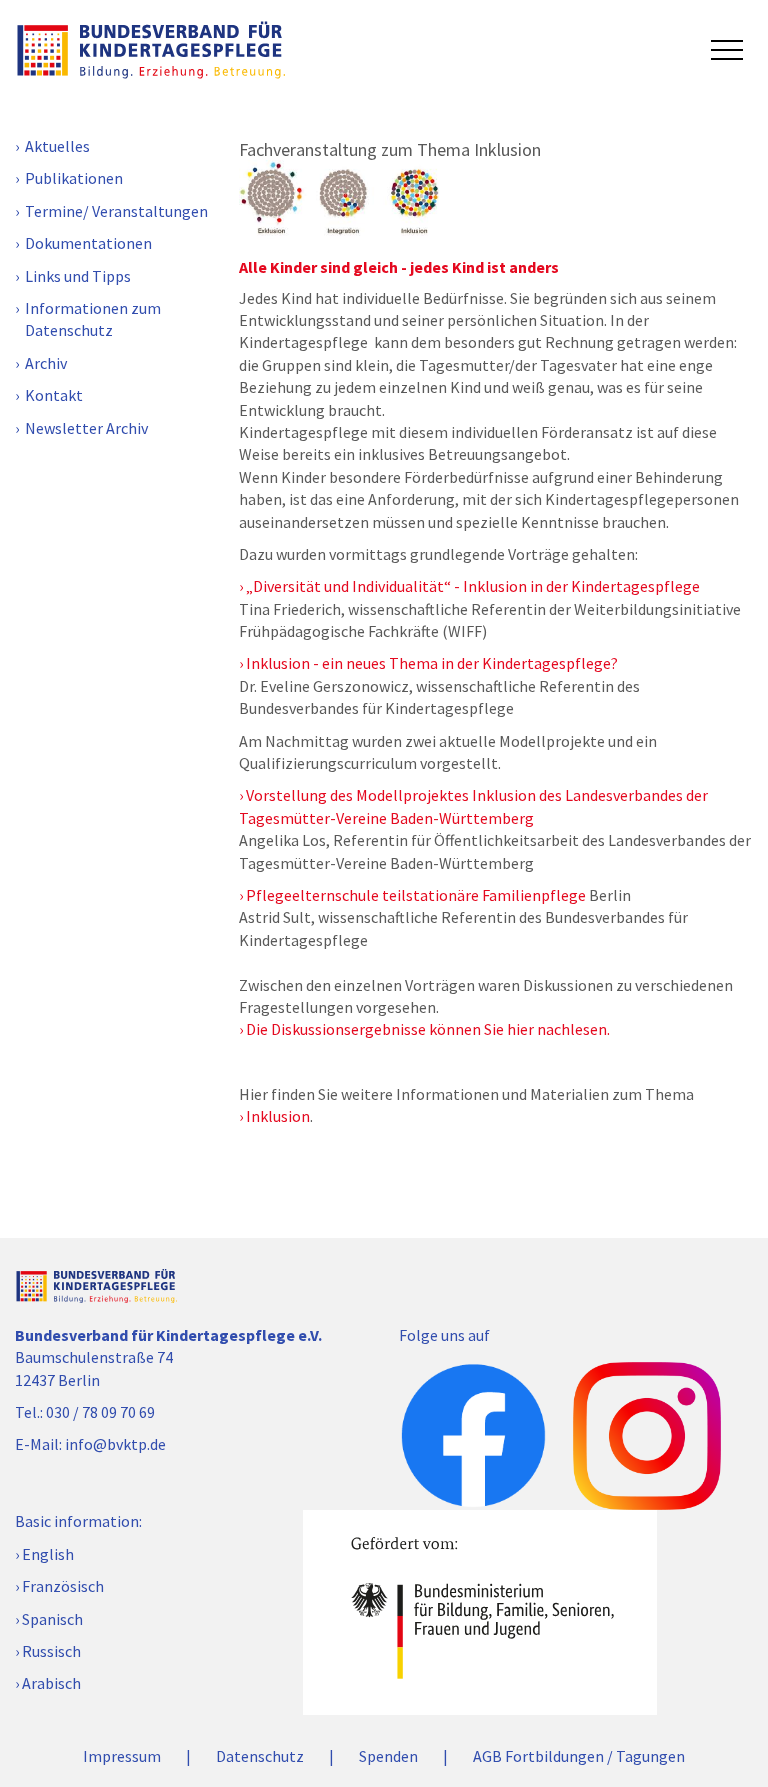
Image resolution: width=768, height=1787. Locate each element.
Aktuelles (57, 146)
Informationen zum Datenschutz (93, 319)
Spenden (388, 1756)
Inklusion (278, 1116)
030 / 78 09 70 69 (100, 1412)
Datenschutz (260, 1756)
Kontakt (54, 395)
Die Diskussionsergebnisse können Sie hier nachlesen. (431, 1029)
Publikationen (74, 178)
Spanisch (52, 1619)
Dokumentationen (88, 243)
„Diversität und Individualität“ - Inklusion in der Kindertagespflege (473, 586)
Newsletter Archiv (86, 428)
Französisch (63, 1586)
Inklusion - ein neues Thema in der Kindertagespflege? (432, 663)
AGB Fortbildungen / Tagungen (579, 1756)
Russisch (51, 1651)
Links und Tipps (78, 276)
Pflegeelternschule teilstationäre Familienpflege (416, 895)
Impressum (122, 1756)
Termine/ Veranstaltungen (116, 211)
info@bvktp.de (115, 1444)
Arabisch (51, 1683)
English (48, 1554)
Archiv (46, 363)
